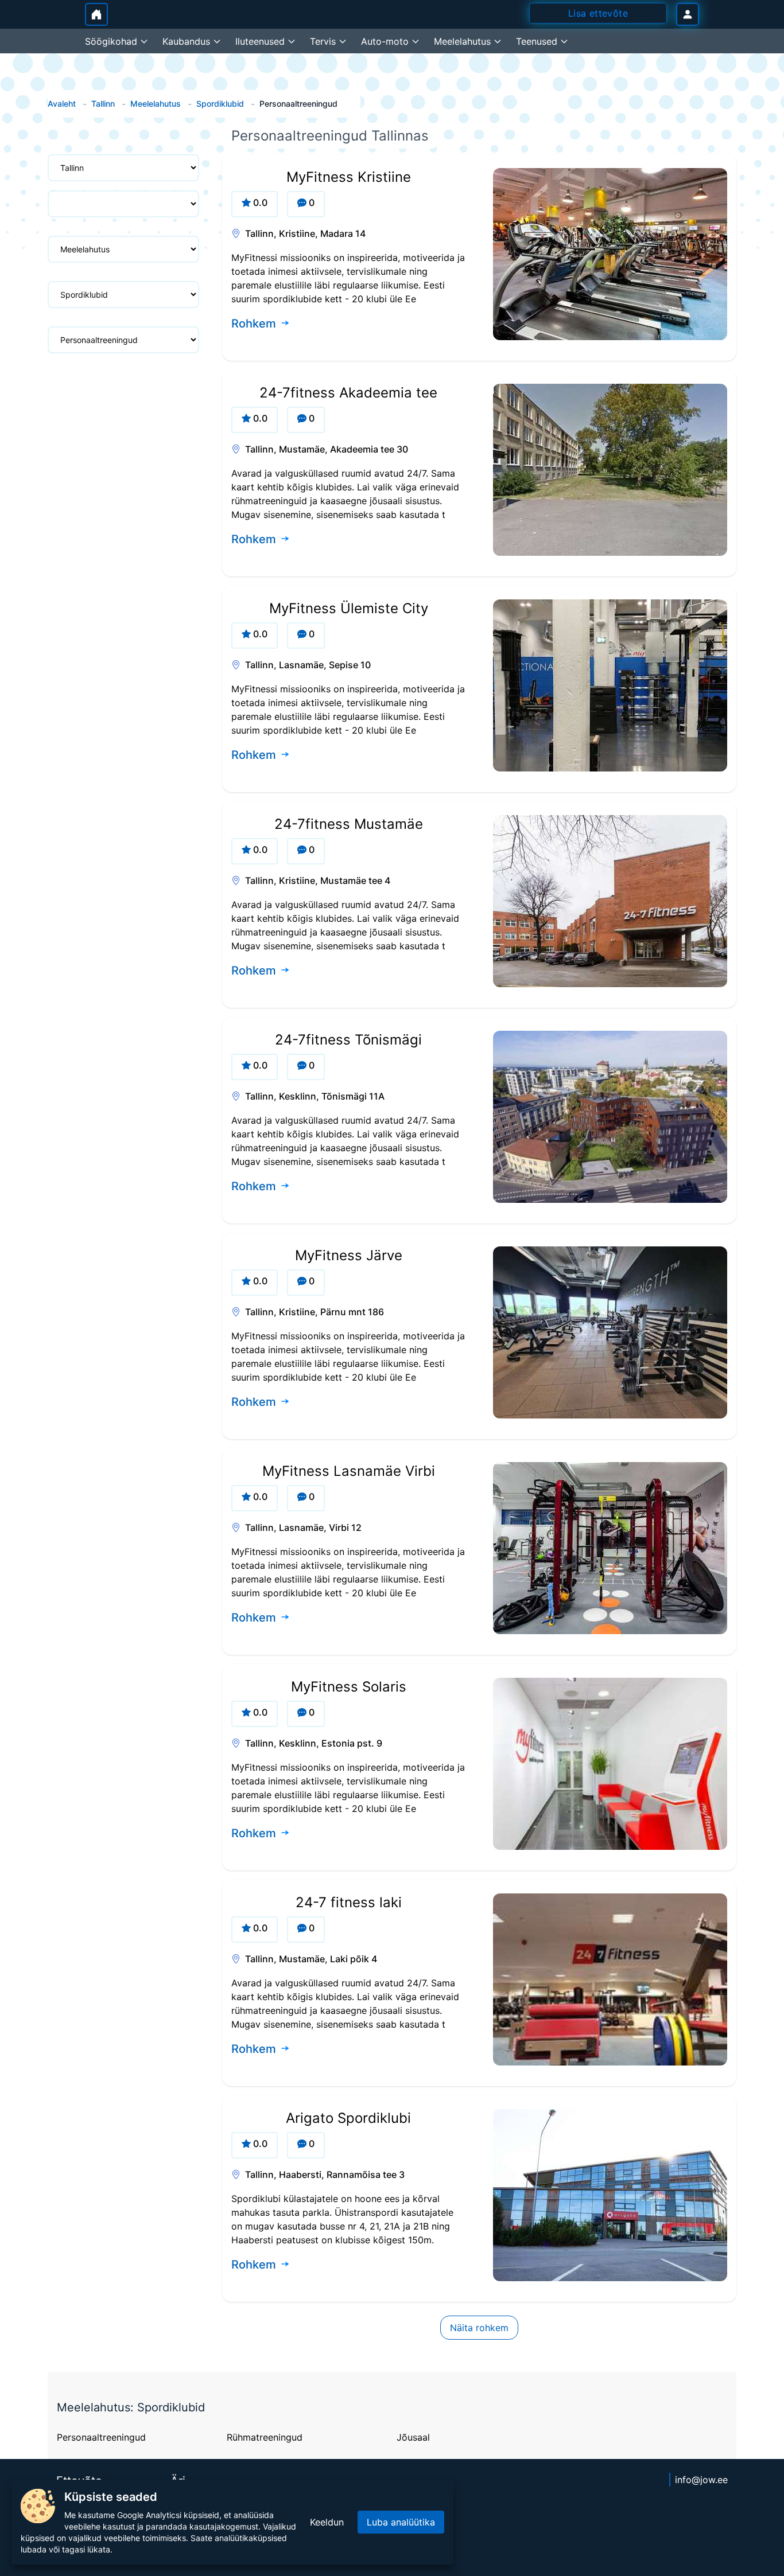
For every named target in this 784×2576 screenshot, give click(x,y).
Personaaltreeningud (101, 2437)
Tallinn (103, 104)
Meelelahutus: (97, 2407)
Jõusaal (413, 2437)
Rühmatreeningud (265, 2437)
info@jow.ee (701, 2480)
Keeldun (327, 2522)
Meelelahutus (156, 104)
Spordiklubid (220, 104)
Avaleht (62, 104)
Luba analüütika (401, 2522)
